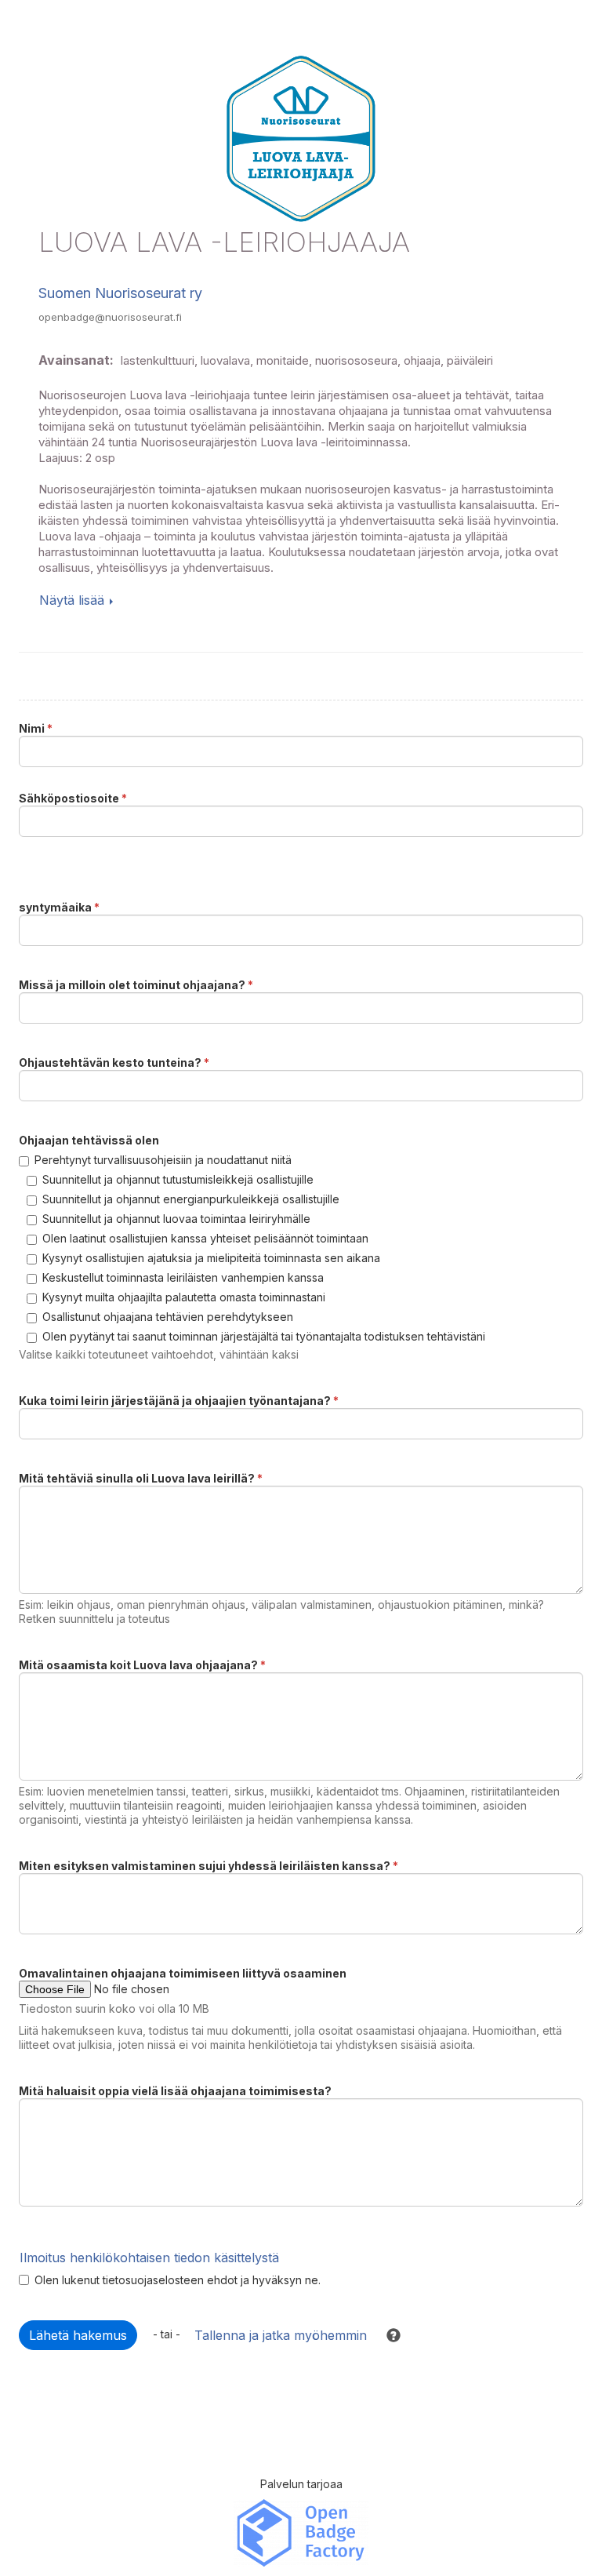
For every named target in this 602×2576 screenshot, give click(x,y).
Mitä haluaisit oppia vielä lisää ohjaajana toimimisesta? (175, 2091)
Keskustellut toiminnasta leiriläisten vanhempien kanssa (183, 1277)
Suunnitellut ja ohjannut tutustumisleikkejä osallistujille (178, 1179)
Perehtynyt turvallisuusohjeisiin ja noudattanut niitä (163, 1160)
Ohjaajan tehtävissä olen (89, 1140)
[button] (386, 2335)
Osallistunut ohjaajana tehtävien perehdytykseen (168, 1317)
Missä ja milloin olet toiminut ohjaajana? (136, 985)
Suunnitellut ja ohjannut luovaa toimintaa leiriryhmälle (176, 1219)
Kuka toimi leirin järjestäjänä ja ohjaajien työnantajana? (179, 1401)
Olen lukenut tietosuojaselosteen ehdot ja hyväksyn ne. (178, 2280)
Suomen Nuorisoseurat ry (120, 293)
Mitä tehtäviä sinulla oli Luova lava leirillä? (141, 1478)
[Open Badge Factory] (301, 2532)
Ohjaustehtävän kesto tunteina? (114, 1062)
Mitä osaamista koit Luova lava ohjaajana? (142, 1665)
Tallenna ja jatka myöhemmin (281, 2335)
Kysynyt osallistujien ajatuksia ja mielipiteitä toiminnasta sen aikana (211, 1258)
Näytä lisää (72, 600)
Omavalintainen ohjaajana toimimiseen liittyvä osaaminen (183, 1973)
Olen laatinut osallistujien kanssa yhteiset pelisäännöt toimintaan (205, 1238)
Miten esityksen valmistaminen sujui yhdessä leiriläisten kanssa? (209, 1866)
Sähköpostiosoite (73, 798)
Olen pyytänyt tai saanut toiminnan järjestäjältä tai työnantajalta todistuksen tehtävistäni (264, 1336)
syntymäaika (59, 907)
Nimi (36, 728)
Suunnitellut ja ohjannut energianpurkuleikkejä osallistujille (191, 1199)
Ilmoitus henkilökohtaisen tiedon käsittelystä (149, 2258)
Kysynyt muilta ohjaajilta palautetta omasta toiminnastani (184, 1297)
